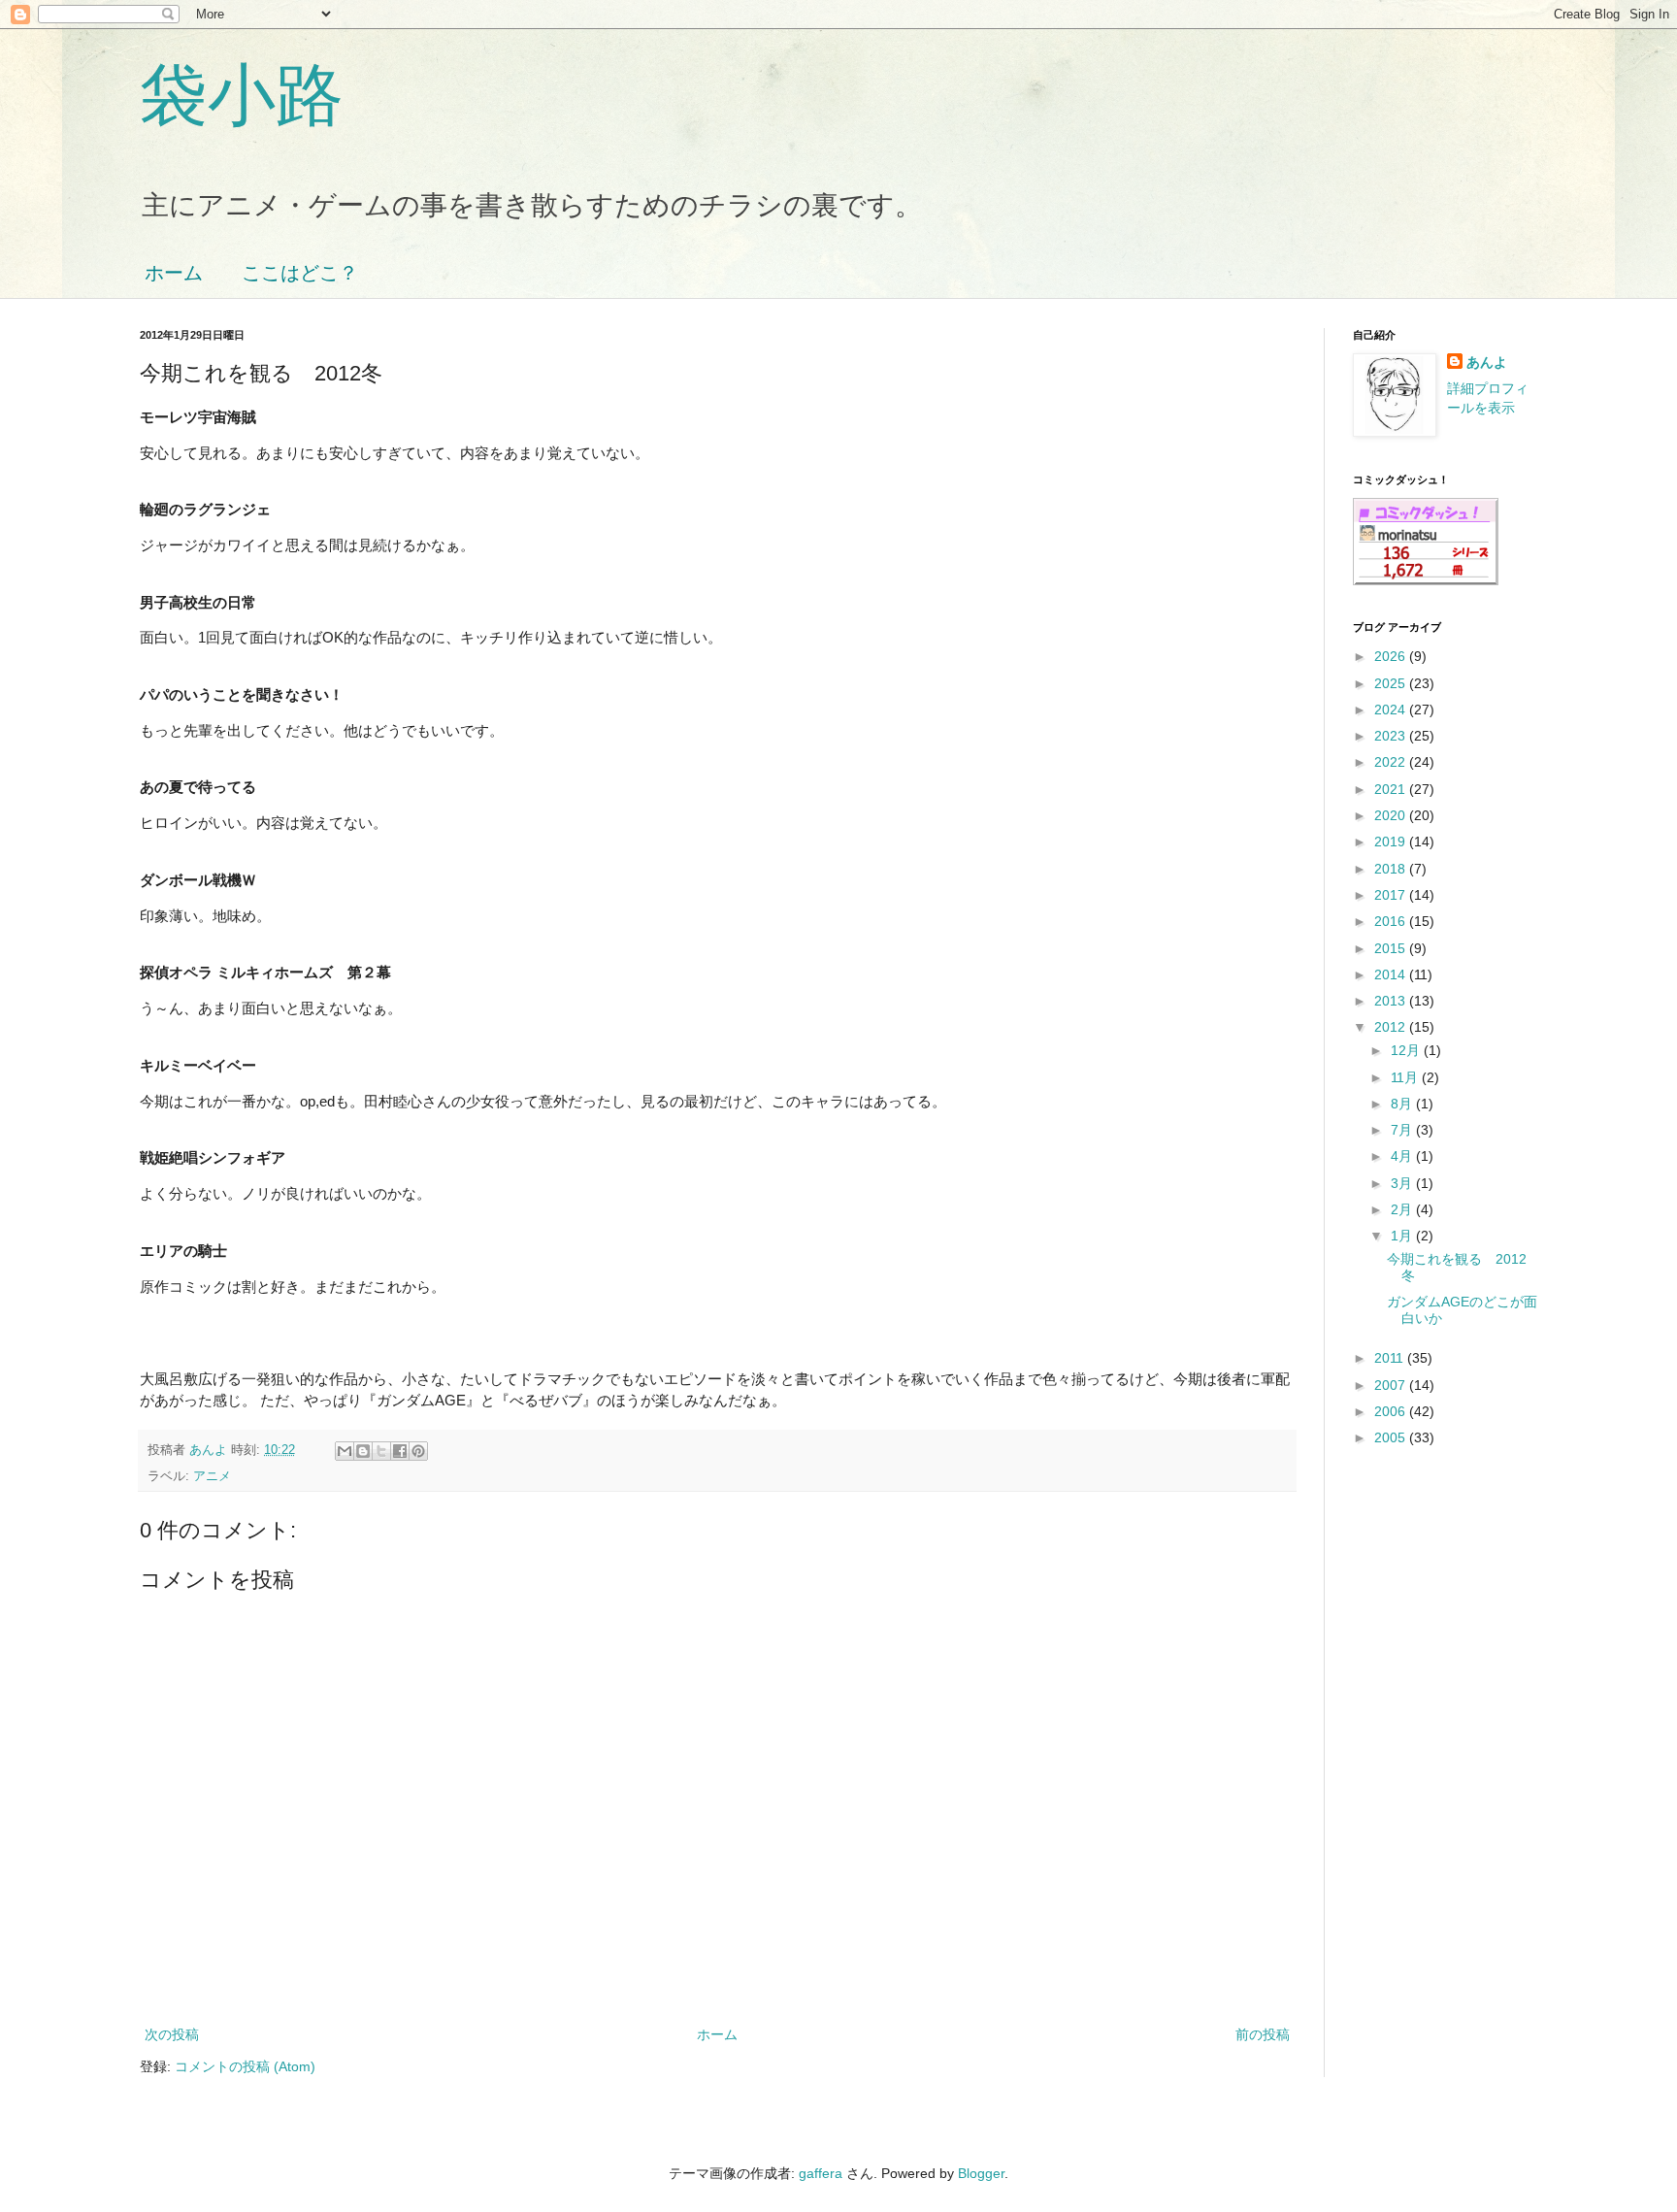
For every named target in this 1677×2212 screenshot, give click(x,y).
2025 (1392, 683)
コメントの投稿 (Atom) (245, 2066)
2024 (1392, 710)
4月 (1403, 1156)
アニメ (212, 1476)
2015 (1392, 948)
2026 (1392, 656)
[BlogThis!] (363, 1451)
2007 (1392, 1385)
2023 (1392, 736)
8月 (1403, 1104)
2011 (1391, 1358)
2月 (1403, 1209)
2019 (1392, 842)
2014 (1392, 974)
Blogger (981, 2173)
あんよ (1487, 362)
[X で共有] (381, 1451)
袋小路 (242, 95)
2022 (1392, 762)
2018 (1392, 869)
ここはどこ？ (300, 273)
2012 (1392, 1027)
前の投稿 (1263, 2034)
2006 (1392, 1411)
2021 (1392, 789)
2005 (1392, 1437)
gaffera (821, 2173)
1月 (1403, 1236)
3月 (1403, 1183)
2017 (1392, 895)
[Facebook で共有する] (400, 1451)
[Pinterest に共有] (418, 1451)
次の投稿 (172, 2034)
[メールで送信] (345, 1451)
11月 (1406, 1077)
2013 (1392, 1001)
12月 (1407, 1050)
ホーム (174, 273)
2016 (1392, 921)
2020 (1392, 815)
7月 (1403, 1130)
